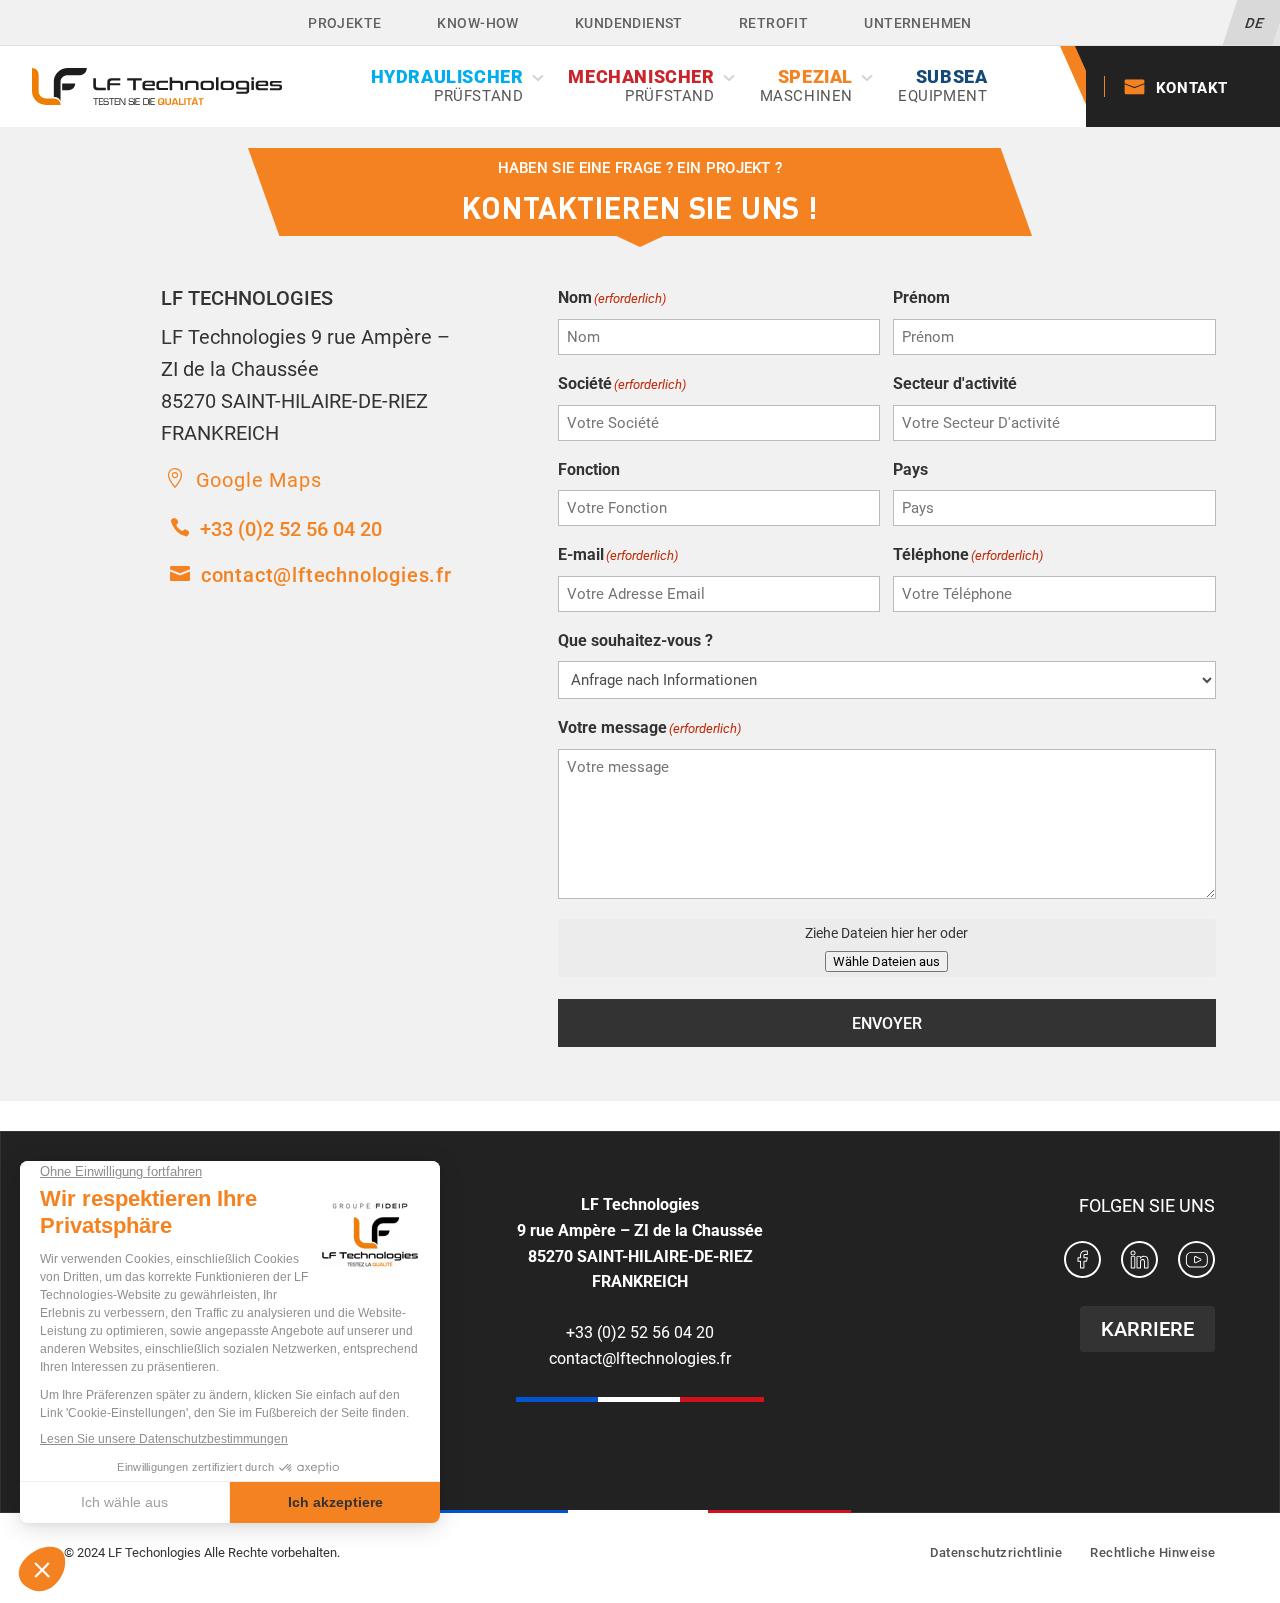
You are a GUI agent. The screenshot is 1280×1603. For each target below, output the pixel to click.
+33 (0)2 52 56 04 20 (291, 529)
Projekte (344, 23)
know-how (477, 23)
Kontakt (1192, 88)
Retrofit (773, 23)
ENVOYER (887, 1023)
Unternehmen (918, 23)
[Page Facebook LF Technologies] (1082, 1263)
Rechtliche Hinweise (1153, 1552)
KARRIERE (1147, 1329)
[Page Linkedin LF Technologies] (1139, 1263)
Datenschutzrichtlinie (996, 1552)
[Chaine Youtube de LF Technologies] (1196, 1263)
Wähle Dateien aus (886, 961)
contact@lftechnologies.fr (326, 575)
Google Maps (259, 480)
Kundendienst (629, 23)
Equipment (942, 86)
